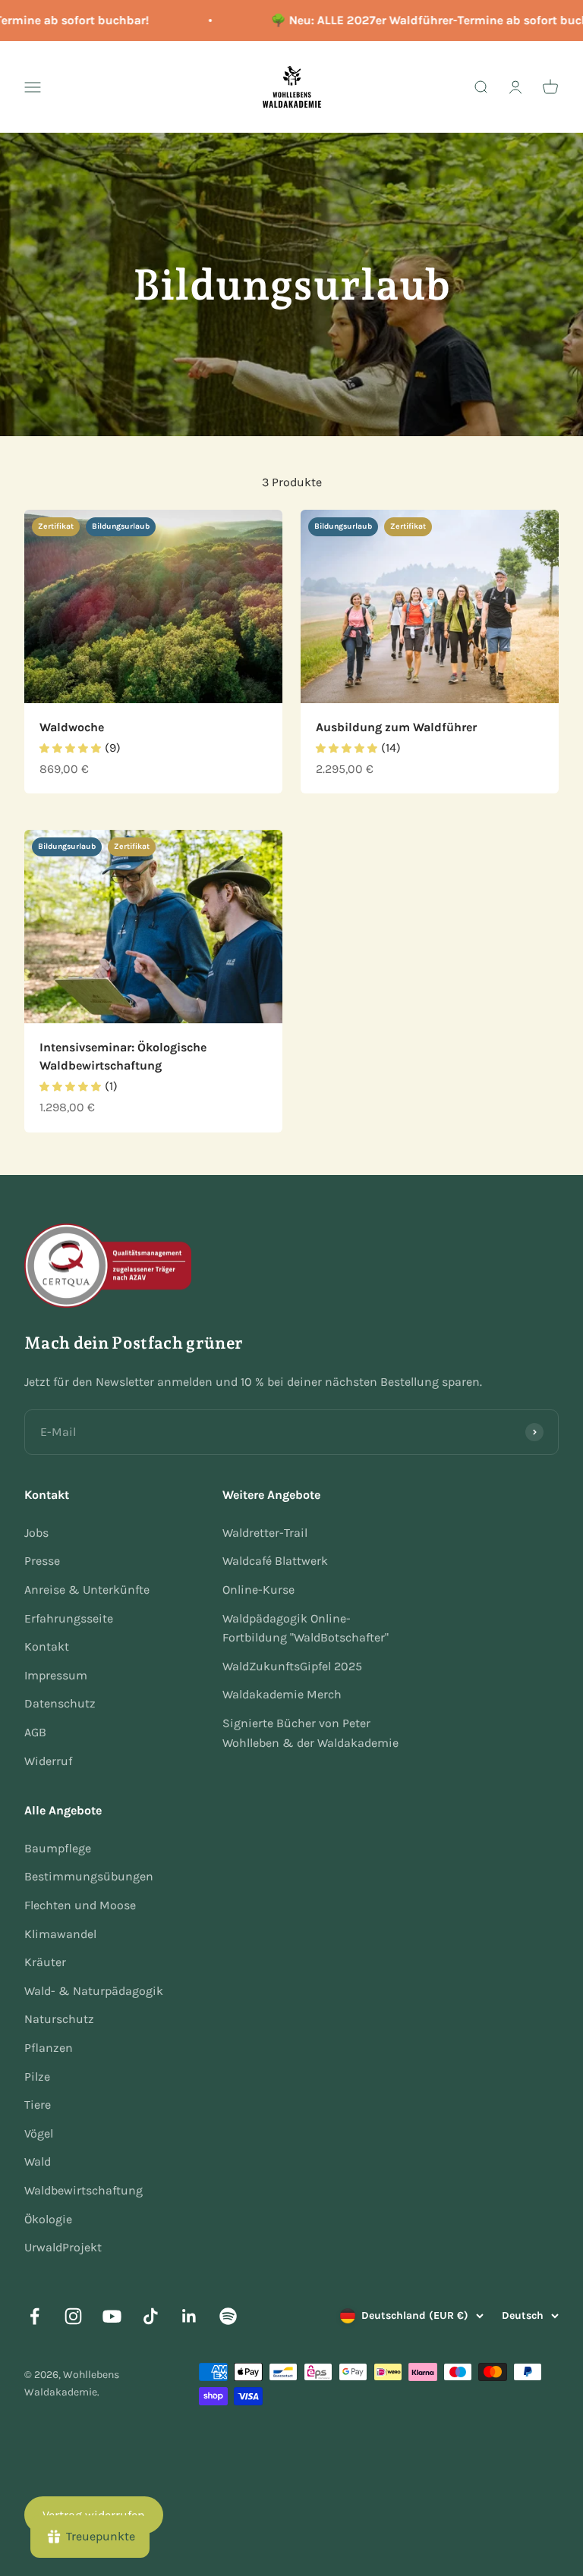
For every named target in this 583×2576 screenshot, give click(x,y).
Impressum (56, 1675)
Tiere (38, 2105)
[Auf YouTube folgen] (112, 2316)
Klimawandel (60, 1934)
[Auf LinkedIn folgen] (189, 2316)
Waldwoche (72, 727)
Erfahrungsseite (69, 1618)
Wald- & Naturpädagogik (94, 1991)
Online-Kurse (258, 1590)
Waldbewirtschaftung (84, 2190)
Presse (42, 1561)
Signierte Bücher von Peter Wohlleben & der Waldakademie (310, 1733)
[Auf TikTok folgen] (151, 2316)
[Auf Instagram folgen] (73, 2316)
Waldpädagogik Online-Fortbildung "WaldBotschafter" (306, 1628)
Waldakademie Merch (282, 1694)
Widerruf (48, 1761)
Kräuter (45, 1962)
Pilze (37, 2077)
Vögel (39, 2133)
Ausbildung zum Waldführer (396, 727)
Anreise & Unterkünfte (87, 1590)
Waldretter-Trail (265, 1533)
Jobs (36, 1533)
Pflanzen (49, 2048)
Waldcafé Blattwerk (275, 1561)
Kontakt (47, 1646)
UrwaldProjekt (63, 2247)
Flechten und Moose (80, 1905)
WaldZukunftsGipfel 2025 (292, 1666)
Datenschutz (60, 1703)
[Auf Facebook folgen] (35, 2316)
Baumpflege (58, 1848)
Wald (38, 2161)
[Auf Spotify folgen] (228, 2316)
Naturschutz (59, 2019)
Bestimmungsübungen (89, 1876)
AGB (35, 1732)
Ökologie (48, 2219)
